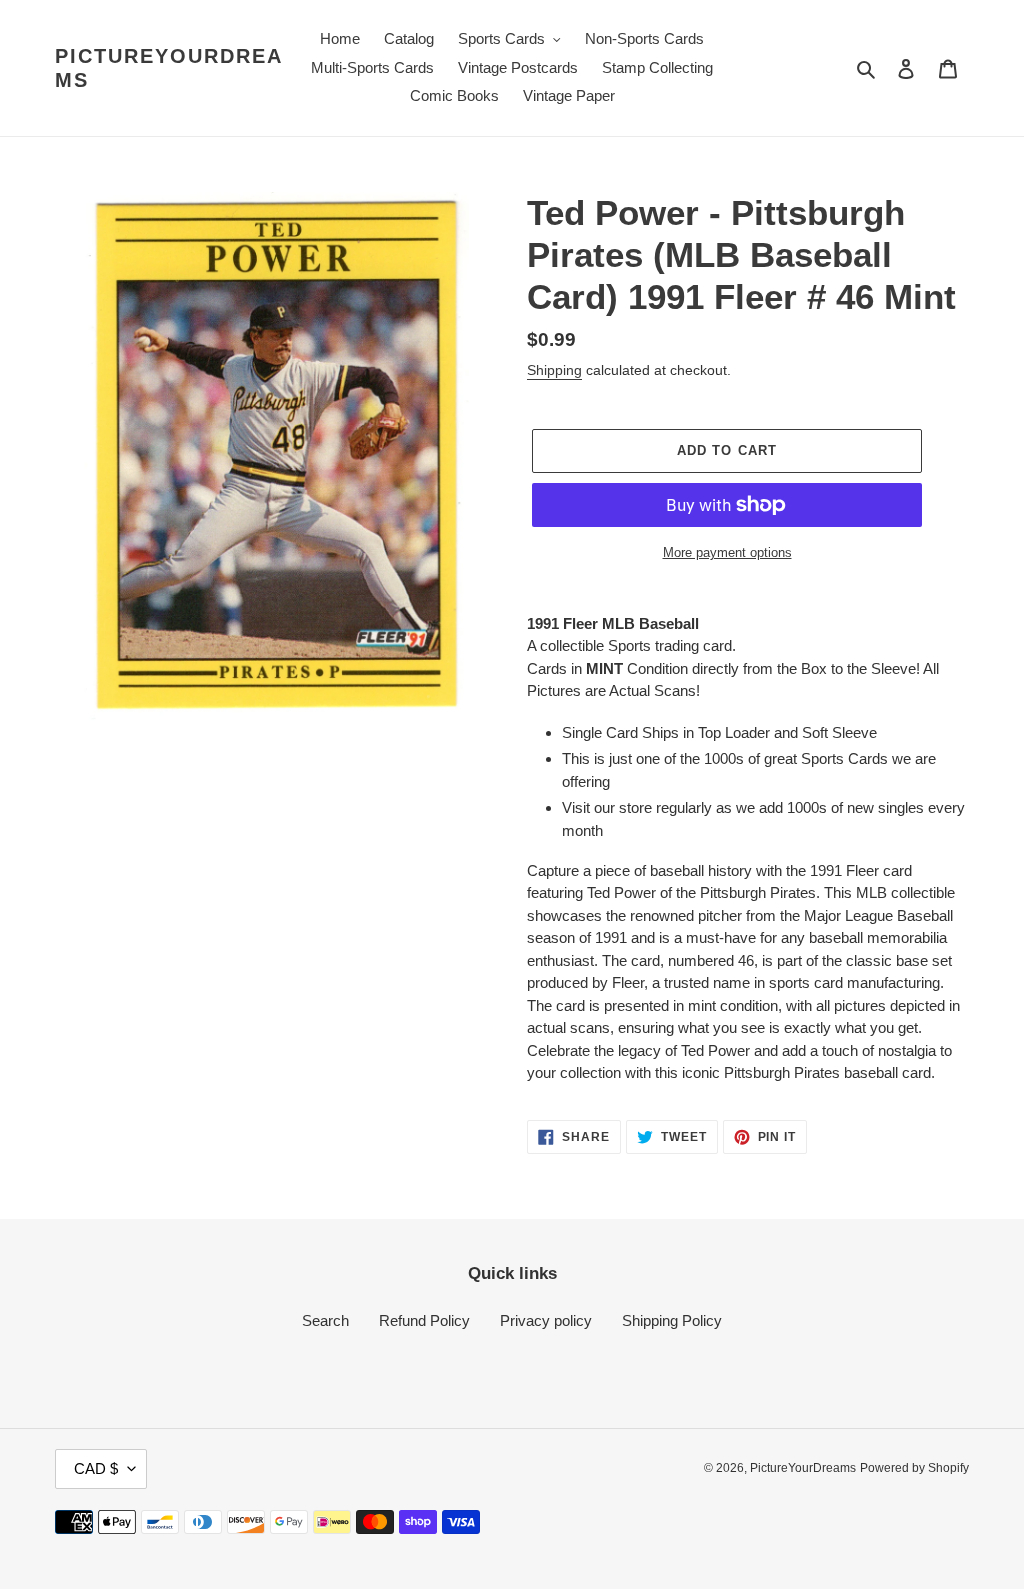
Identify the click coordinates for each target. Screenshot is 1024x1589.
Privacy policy (546, 1320)
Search (325, 1320)
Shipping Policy (672, 1320)
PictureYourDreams (169, 68)
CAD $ (96, 1468)
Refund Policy (424, 1320)
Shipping (554, 370)
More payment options (727, 552)
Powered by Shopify (914, 1468)
